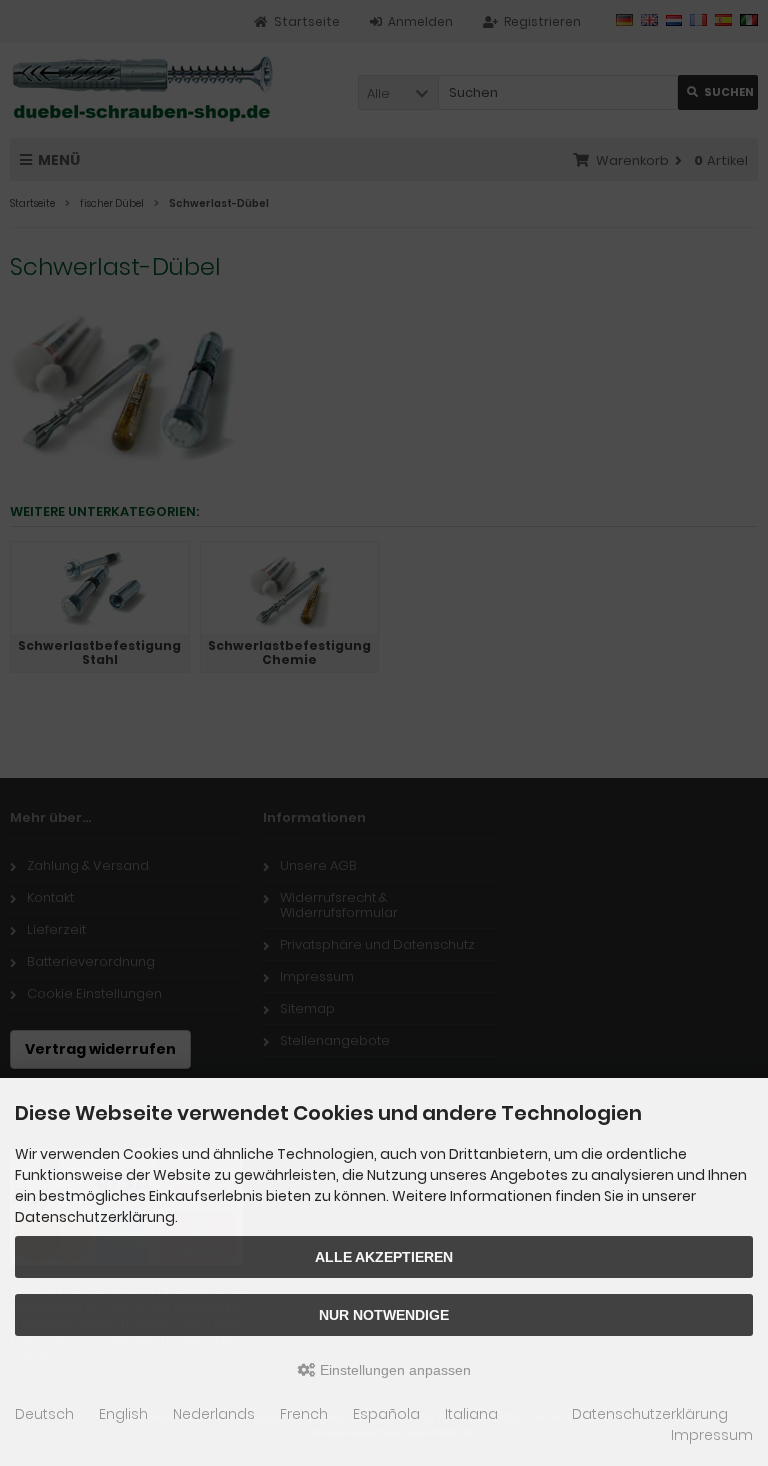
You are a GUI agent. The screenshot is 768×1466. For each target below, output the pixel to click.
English (123, 1414)
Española (386, 1414)
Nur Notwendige (384, 1315)
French (304, 1414)
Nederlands (214, 1414)
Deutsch (44, 1414)
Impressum (712, 1435)
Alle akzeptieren (384, 1257)
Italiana (471, 1414)
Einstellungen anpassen (393, 1370)
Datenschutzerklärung (650, 1414)
